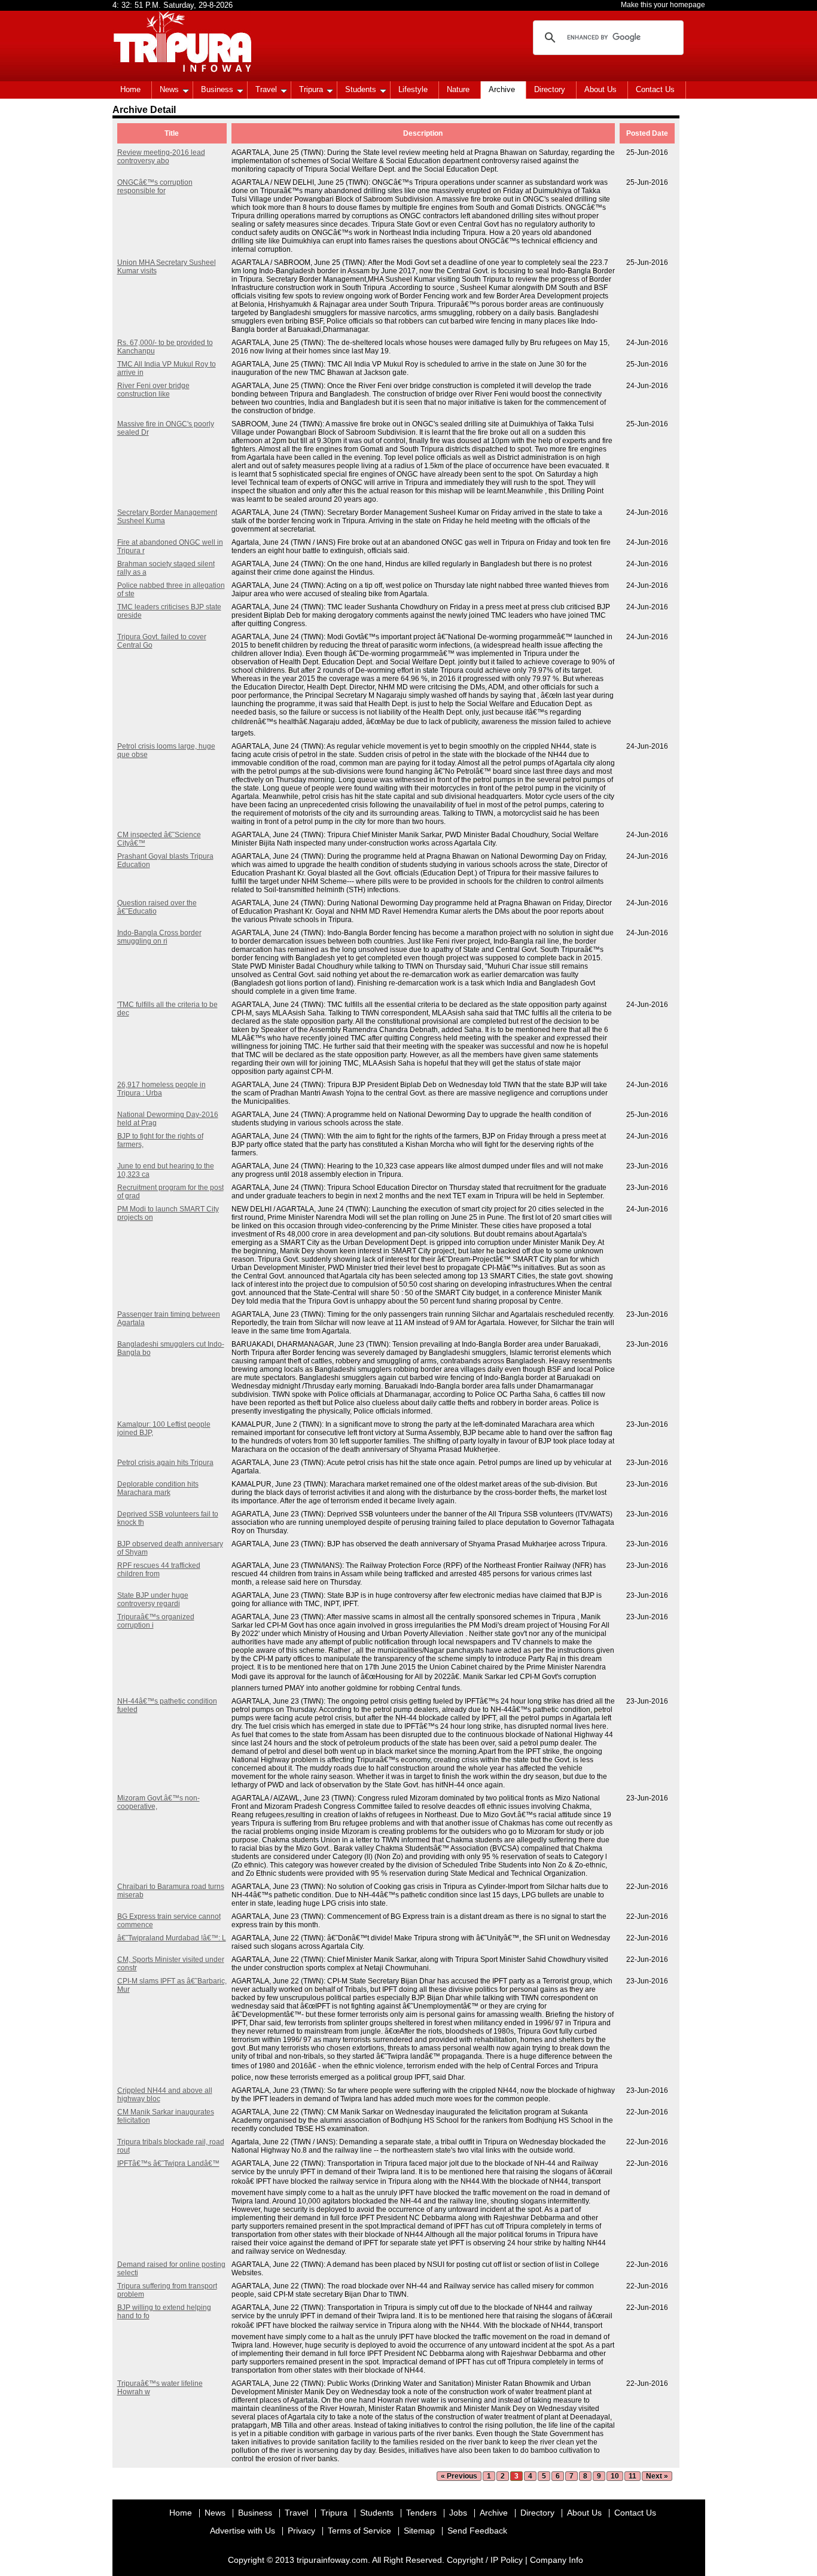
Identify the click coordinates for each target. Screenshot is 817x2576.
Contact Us (655, 89)
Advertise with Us (243, 2531)
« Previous (459, 2476)
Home (130, 89)
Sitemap (419, 2531)
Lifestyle (413, 89)
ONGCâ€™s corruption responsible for (155, 187)
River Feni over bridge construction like (153, 390)
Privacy (301, 2531)
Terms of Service (359, 2531)
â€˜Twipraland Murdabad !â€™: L (172, 1938)
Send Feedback (477, 2531)
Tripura (311, 89)
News (169, 89)
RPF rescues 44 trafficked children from (159, 1570)
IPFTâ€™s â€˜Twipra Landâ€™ (168, 2163)
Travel (266, 89)
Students (361, 89)
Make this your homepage (663, 5)
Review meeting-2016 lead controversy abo (161, 157)
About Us (600, 89)
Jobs (458, 2513)
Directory (550, 89)
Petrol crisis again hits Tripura (165, 1463)
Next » (657, 2476)
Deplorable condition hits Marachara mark (158, 1488)
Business (217, 89)
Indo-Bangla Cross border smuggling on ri (159, 937)
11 (632, 2476)
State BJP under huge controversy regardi (153, 1600)
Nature (458, 89)
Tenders (421, 2513)
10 (615, 2476)
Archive (502, 89)
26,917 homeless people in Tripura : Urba (161, 1089)
